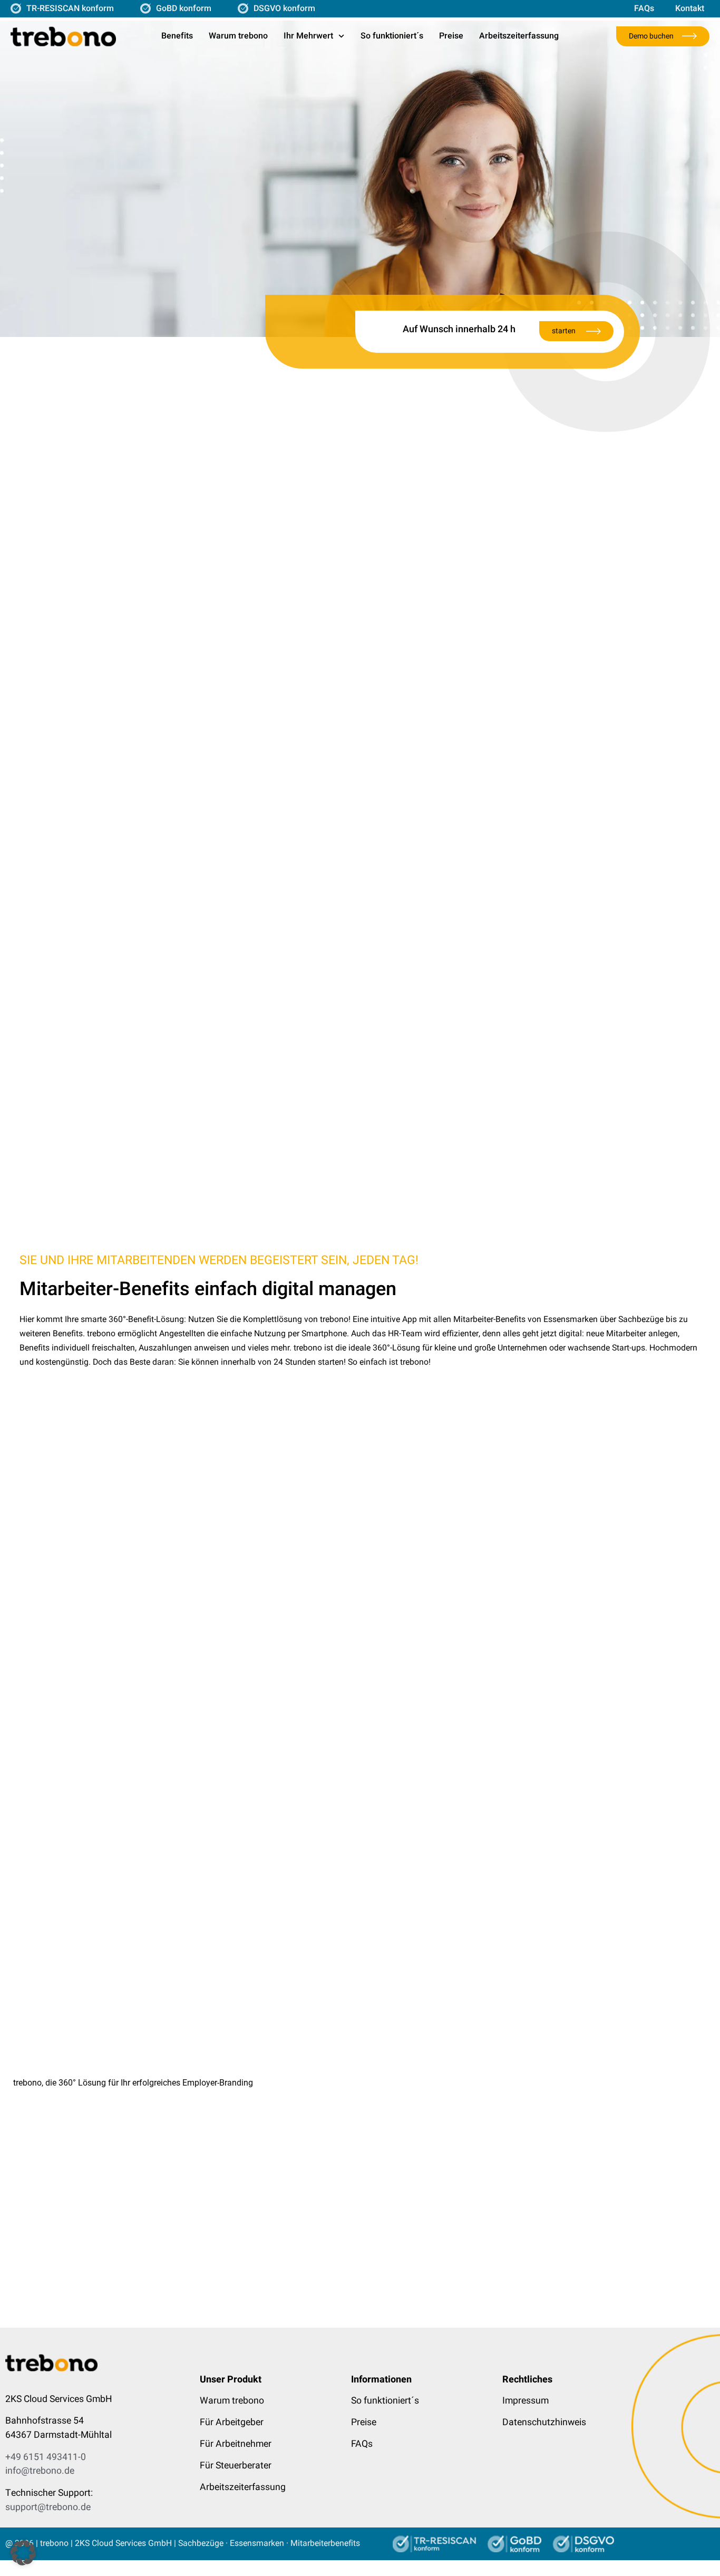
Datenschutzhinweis (544, 2422)
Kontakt (690, 8)
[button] (360, 2083)
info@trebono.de (40, 2471)
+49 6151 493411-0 (46, 2457)
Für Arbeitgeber (232, 2422)
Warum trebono (238, 36)
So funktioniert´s (392, 36)
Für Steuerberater (236, 2466)
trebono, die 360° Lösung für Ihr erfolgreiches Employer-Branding (133, 2083)
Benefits (177, 36)
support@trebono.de (48, 2507)
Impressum (526, 2401)
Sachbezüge (201, 2543)
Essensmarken (257, 2543)
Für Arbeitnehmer (236, 2444)
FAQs (644, 8)
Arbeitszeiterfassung (519, 36)
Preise (451, 36)
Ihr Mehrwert (308, 36)
